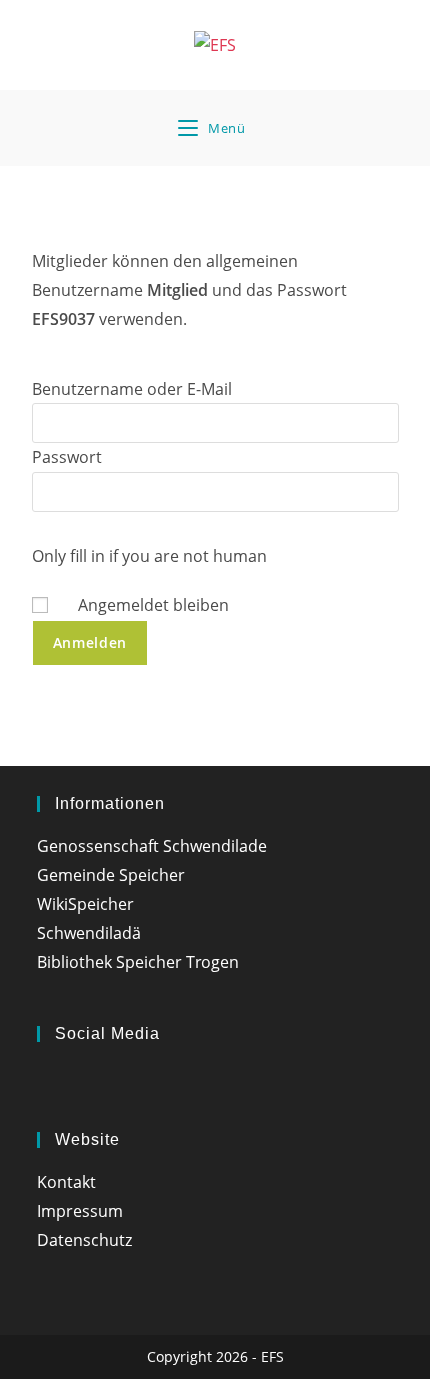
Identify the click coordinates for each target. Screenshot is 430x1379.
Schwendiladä (89, 933)
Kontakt (66, 1182)
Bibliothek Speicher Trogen (138, 962)
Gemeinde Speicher (111, 875)
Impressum (80, 1211)
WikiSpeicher (85, 904)
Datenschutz (84, 1240)
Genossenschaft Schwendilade (152, 846)
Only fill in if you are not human (149, 556)
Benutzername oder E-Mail (132, 389)
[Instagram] (45, 1081)
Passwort (67, 457)
